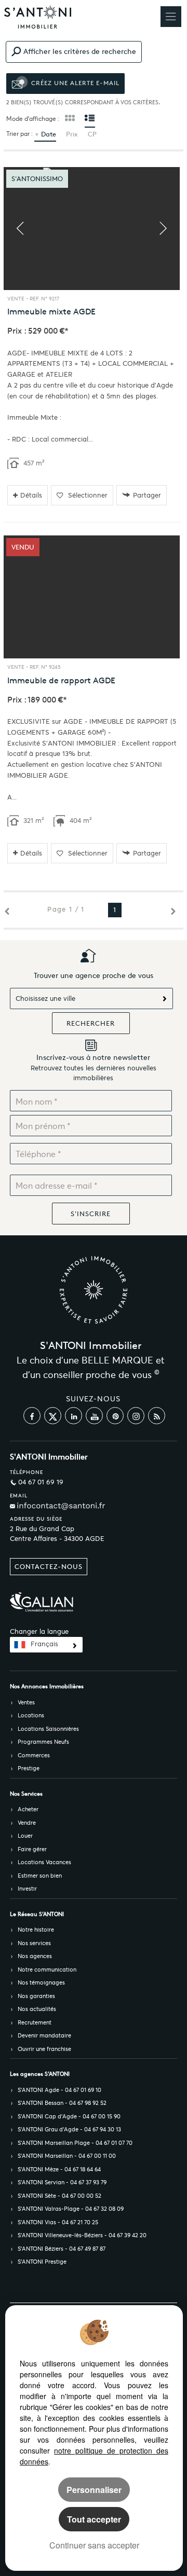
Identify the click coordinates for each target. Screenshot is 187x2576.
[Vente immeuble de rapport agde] (92, 597)
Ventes (26, 1702)
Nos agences (35, 1956)
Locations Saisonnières (48, 1729)
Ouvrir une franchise (44, 2049)
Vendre (27, 1823)
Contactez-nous (49, 1567)
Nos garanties (36, 1996)
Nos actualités (37, 2009)
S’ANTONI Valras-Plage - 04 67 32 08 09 (71, 2209)
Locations (31, 1715)
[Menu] (171, 17)
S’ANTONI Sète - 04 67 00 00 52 (59, 2196)
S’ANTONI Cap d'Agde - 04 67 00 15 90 (69, 2116)
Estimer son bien (40, 1876)
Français (44, 1644)
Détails (31, 495)
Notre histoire (36, 1930)
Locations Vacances (44, 1862)
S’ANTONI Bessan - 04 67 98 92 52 (62, 2103)
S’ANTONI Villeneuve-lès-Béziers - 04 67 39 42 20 (82, 2235)
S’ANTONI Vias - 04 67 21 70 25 (58, 2222)
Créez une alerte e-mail (74, 83)
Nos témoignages (41, 1982)
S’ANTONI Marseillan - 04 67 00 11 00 (67, 2156)
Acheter (28, 1809)
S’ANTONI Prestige (42, 2262)
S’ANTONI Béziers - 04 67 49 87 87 (62, 2249)
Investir (27, 1889)
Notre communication (47, 1969)
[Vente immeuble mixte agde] (92, 229)
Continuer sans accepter (94, 2545)
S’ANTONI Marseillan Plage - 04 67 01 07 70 (75, 2143)
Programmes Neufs (43, 1742)
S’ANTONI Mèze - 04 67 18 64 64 (59, 2169)
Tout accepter (94, 2519)
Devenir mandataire (44, 2035)
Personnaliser (94, 2490)
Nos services (34, 1943)
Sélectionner (88, 495)
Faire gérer (32, 1849)
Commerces (34, 1755)
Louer (25, 1836)
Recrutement (35, 2022)
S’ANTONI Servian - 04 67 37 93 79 (62, 2182)
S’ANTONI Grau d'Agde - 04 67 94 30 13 (69, 2129)
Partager (147, 495)
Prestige (29, 1768)
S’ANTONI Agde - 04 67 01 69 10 (59, 2090)
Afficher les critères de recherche (80, 51)
